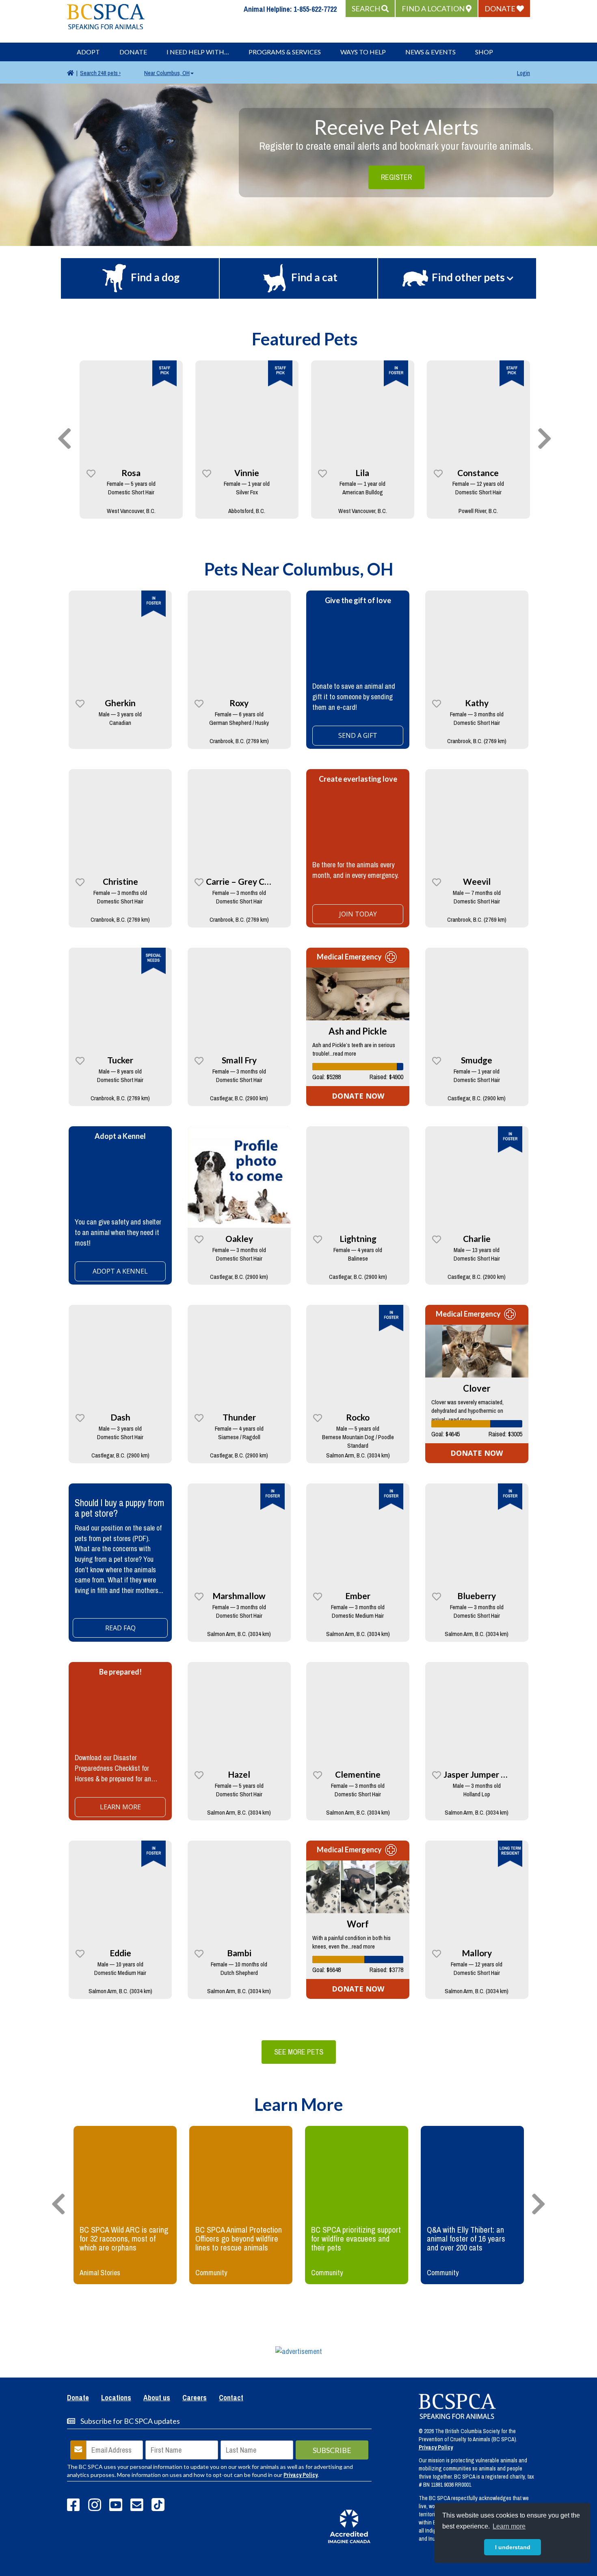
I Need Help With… (198, 52)
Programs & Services (285, 52)
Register (396, 177)
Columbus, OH (167, 73)
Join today (358, 914)
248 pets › (100, 73)
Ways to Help (363, 52)
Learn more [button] (509, 2526)
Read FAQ (120, 1628)
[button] (370, 9)
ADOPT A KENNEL (120, 1271)
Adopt (88, 52)
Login (523, 73)
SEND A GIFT (358, 735)
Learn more (120, 1807)
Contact (231, 2398)
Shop (484, 52)
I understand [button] (513, 2547)
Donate (133, 52)
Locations (116, 2398)
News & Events (430, 52)
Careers (195, 2398)
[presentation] (65, 439)
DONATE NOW (358, 1096)
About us (157, 2398)
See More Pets (299, 2052)
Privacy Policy (301, 2475)
